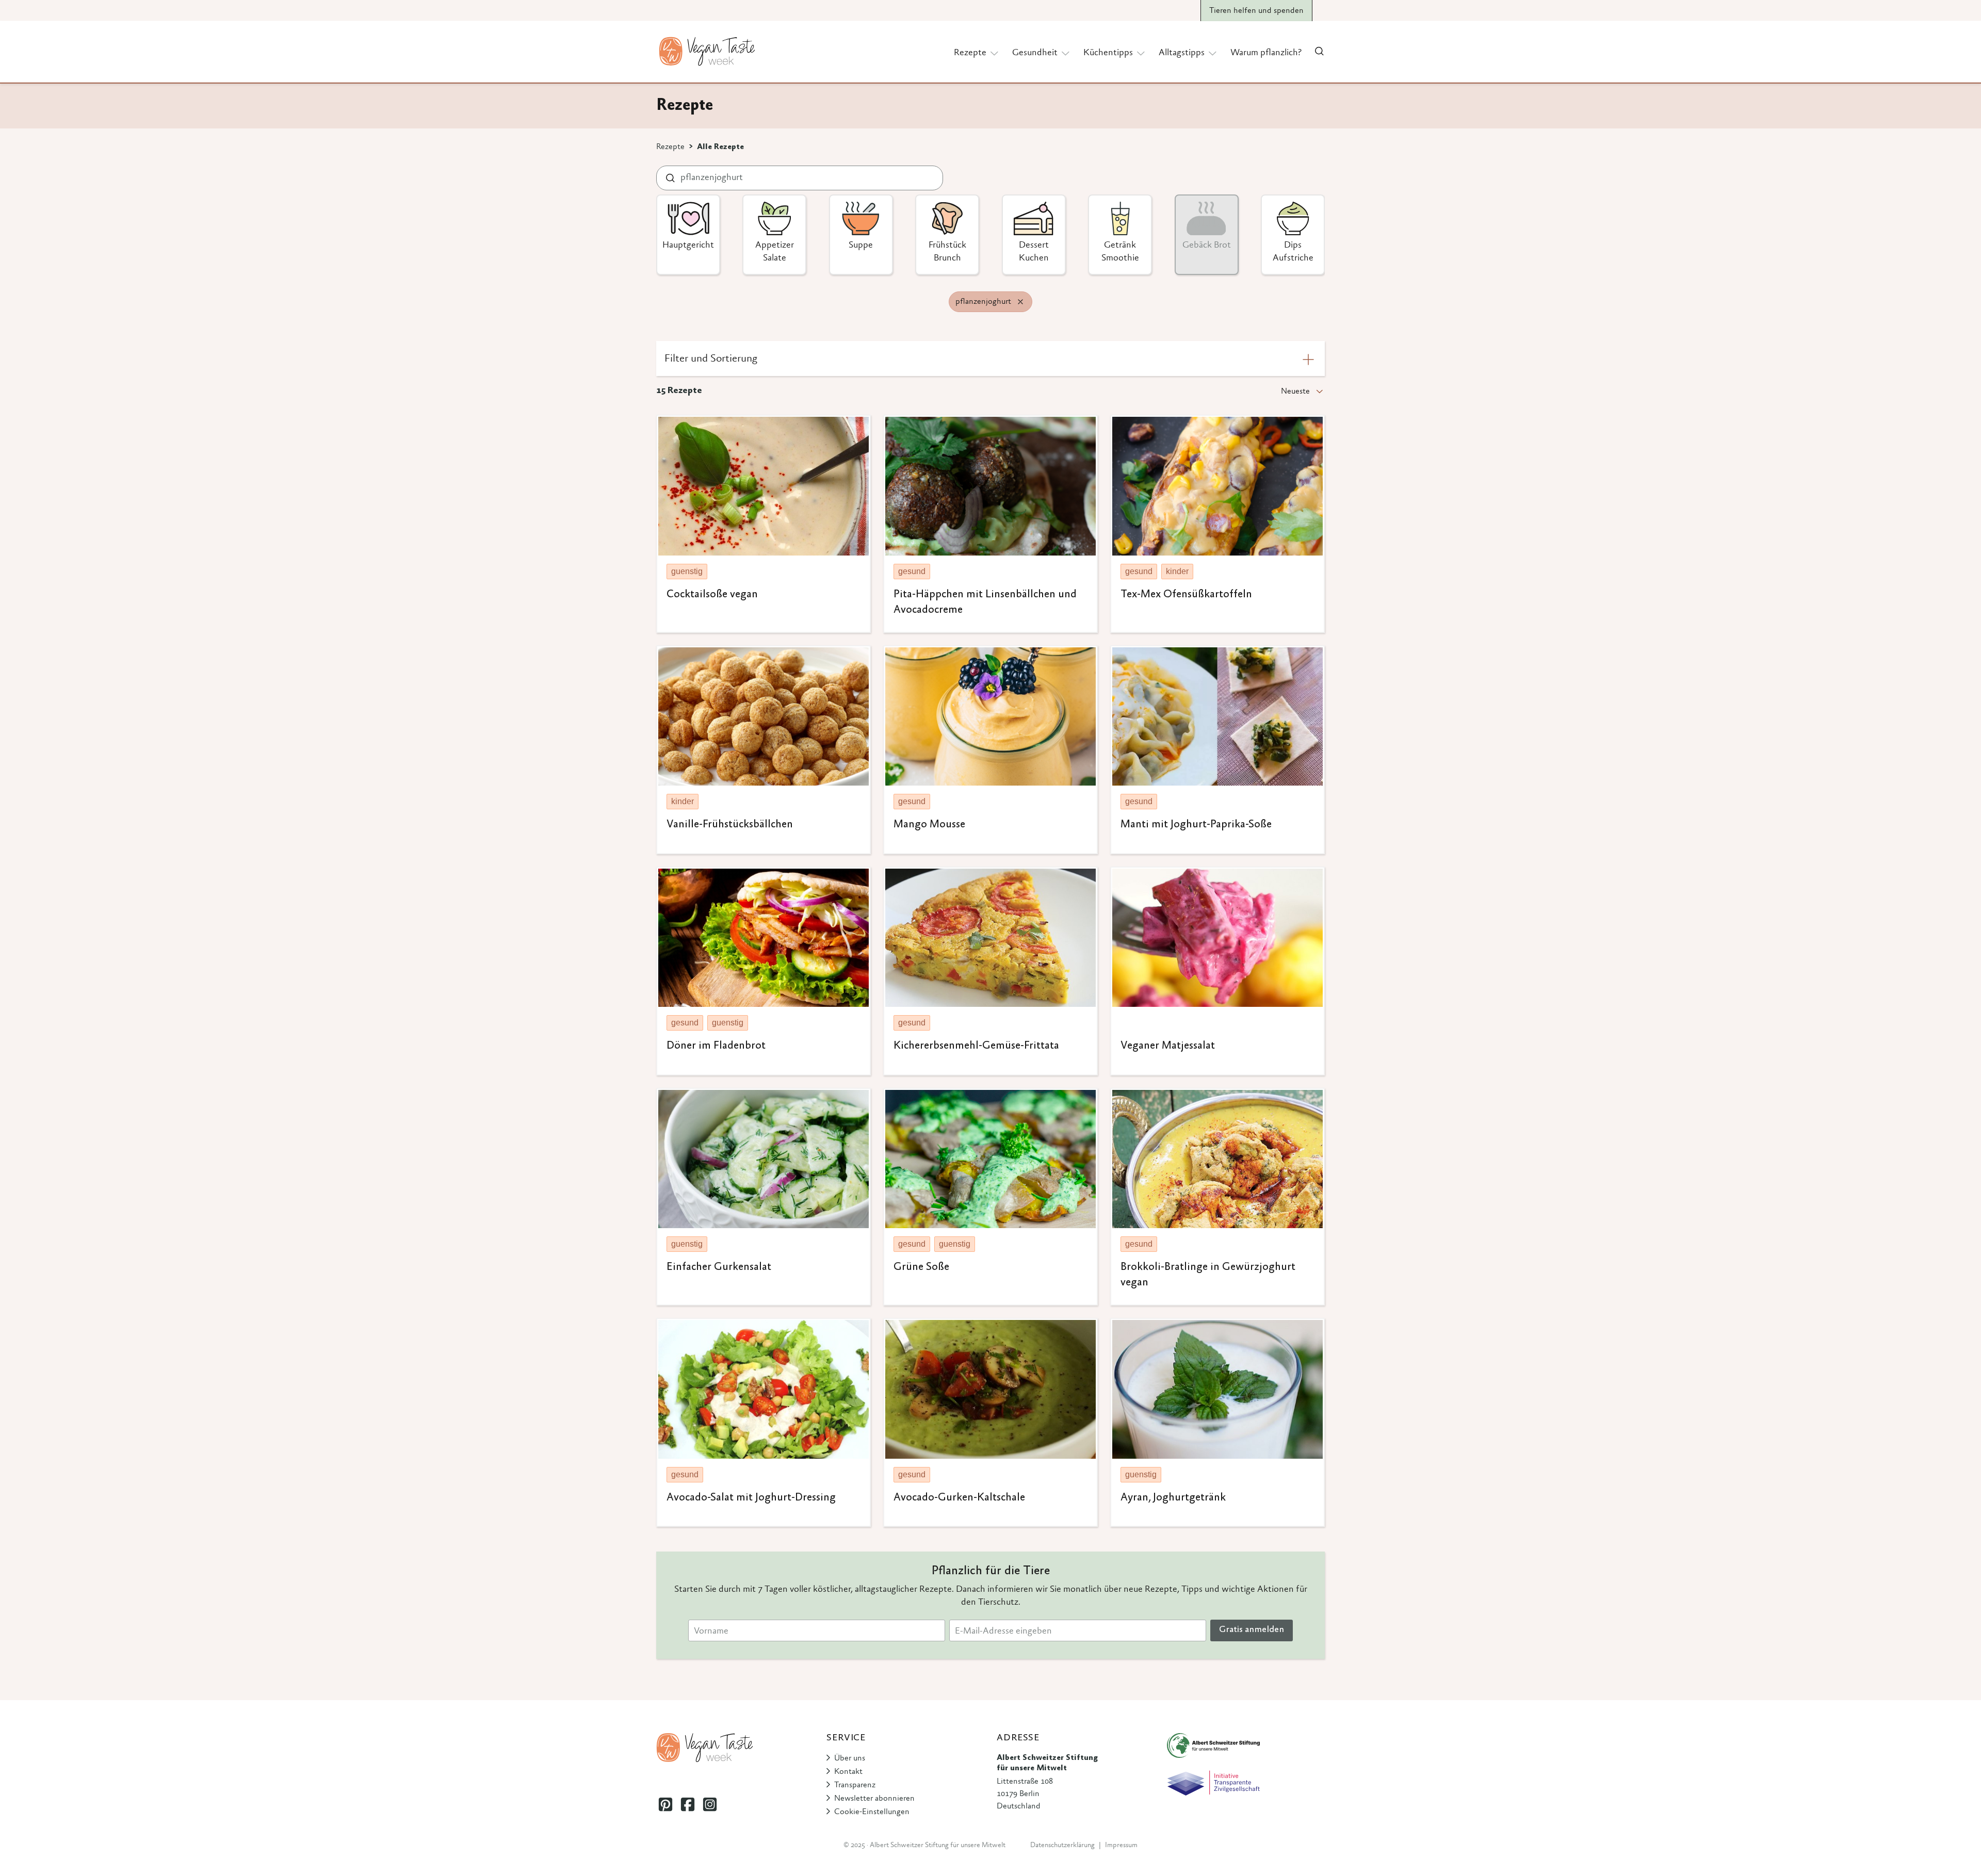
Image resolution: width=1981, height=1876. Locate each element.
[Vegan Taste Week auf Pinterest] (665, 1804)
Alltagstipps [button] (1182, 53)
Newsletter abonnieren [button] (874, 1799)
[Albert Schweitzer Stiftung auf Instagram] (710, 1804)
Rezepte (670, 147)
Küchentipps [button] (1108, 53)
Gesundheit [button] (1035, 53)
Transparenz (855, 1785)
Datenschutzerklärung (1062, 1846)
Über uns (850, 1758)
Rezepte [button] (970, 53)
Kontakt (848, 1772)
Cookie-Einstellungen (872, 1812)
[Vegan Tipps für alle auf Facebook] (687, 1804)
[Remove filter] (1020, 302)
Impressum (1121, 1846)
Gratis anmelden (1252, 1630)
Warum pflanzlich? (1266, 53)
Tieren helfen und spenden (1256, 11)
